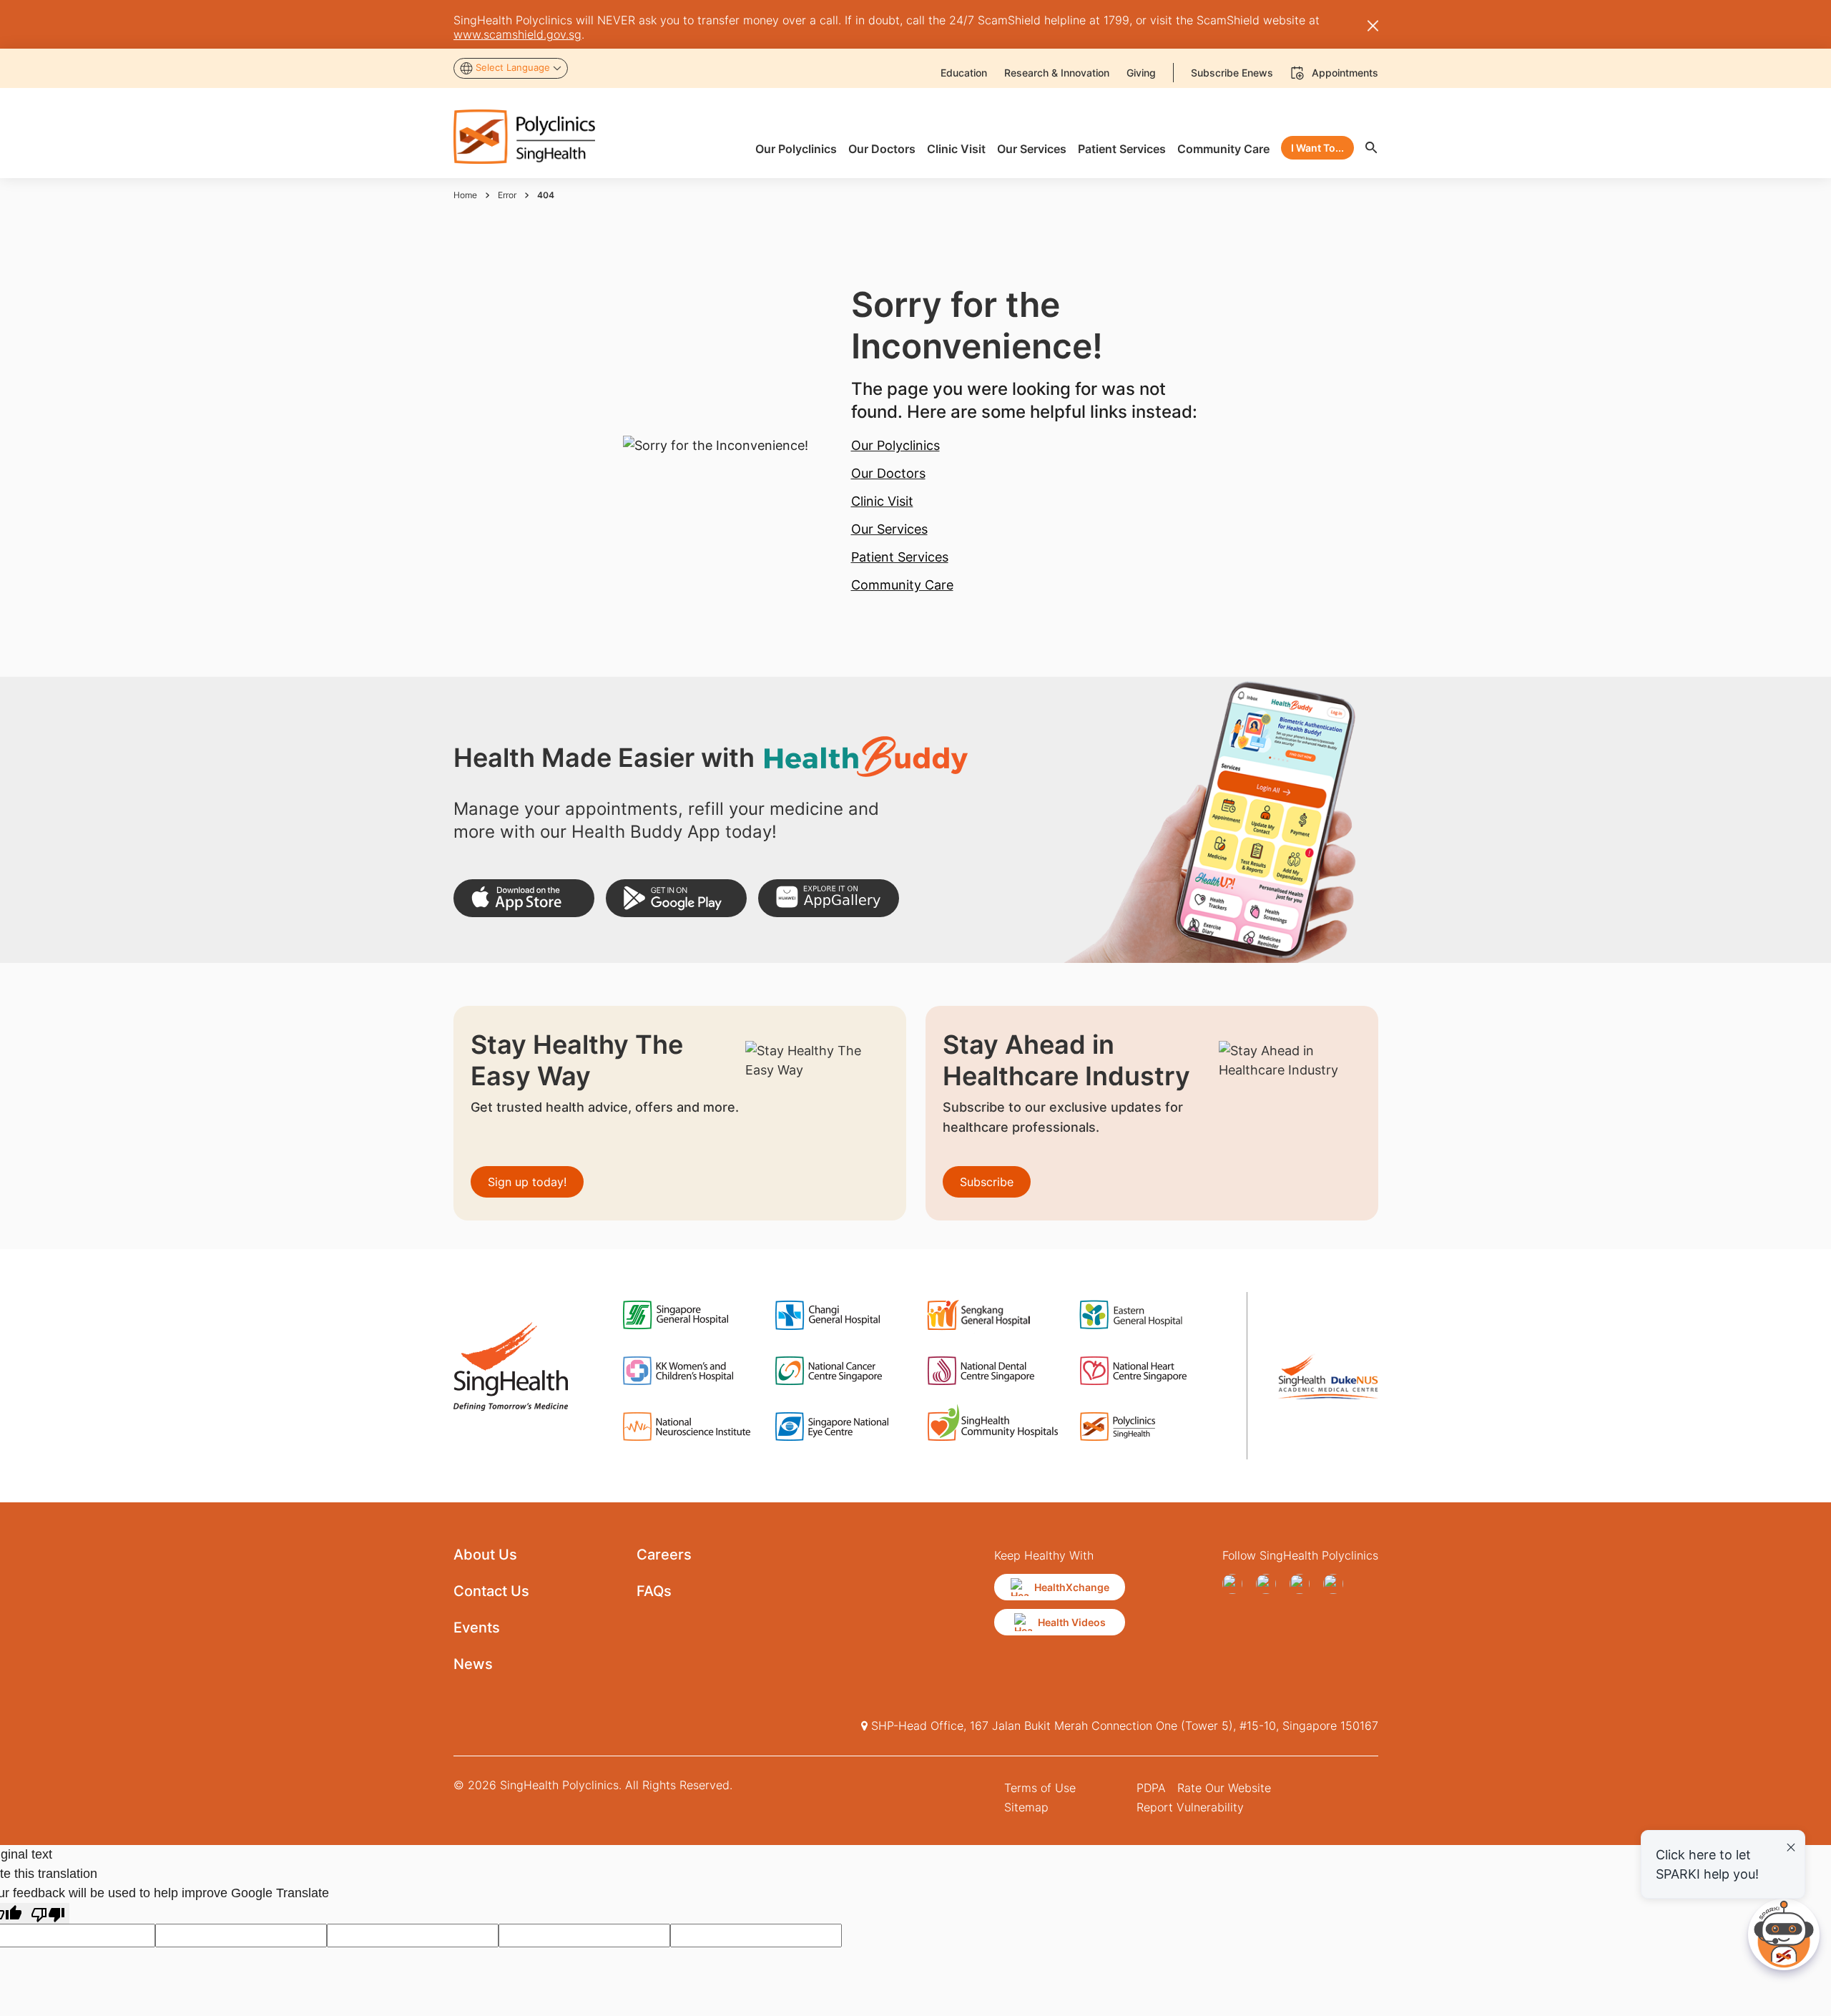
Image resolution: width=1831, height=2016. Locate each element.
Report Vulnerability (1190, 1807)
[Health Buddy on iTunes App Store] (524, 898)
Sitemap (1026, 1807)
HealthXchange (1072, 1587)
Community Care (902, 585)
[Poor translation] (48, 1913)
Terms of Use (1040, 1788)
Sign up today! (527, 1182)
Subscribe (987, 1182)
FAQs (654, 1591)
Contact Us (491, 1591)
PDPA (1151, 1788)
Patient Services (900, 557)
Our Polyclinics (895, 445)
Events (477, 1628)
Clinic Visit (882, 501)
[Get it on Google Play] (676, 898)
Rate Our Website (1224, 1788)
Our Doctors (888, 473)
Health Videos (1072, 1622)
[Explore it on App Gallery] (829, 898)
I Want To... (1317, 148)
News (473, 1664)
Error (507, 195)
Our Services (889, 529)
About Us (485, 1555)
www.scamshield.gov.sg (517, 34)
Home (465, 195)
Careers (664, 1555)
